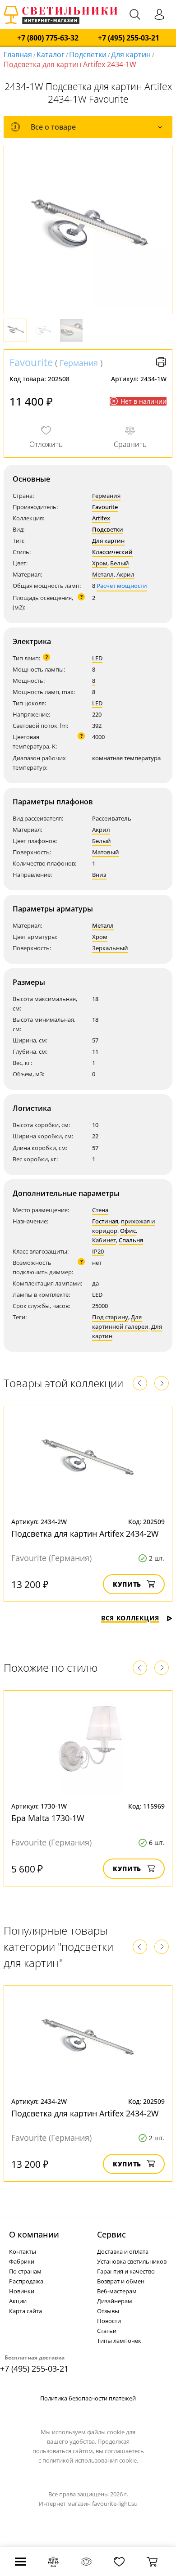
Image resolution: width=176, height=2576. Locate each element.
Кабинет (104, 1240)
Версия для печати (161, 362)
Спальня (131, 1240)
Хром (100, 563)
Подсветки (88, 54)
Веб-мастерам (117, 2291)
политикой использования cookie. (90, 2460)
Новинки (22, 2291)
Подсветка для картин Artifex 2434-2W (85, 1534)
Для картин (131, 54)
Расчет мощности (122, 586)
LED (97, 658)
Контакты (23, 2251)
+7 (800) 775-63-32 (48, 38)
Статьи (107, 2331)
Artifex (101, 518)
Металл (103, 574)
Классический (112, 552)
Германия (79, 363)
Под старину (110, 1317)
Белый (120, 563)
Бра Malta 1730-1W (48, 1818)
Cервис (111, 2234)
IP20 (98, 1251)
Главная (18, 54)
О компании (34, 2234)
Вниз (99, 875)
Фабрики (22, 2261)
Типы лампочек (119, 2341)
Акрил (125, 574)
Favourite (31, 362)
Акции (18, 2301)
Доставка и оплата (123, 2251)
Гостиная (105, 1221)
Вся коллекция (130, 1618)
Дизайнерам (115, 2301)
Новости (109, 2321)
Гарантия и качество (126, 2271)
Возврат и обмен (121, 2281)
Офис (128, 1231)
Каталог (51, 54)
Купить (127, 1584)
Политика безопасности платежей (88, 2398)
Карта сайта (25, 2311)
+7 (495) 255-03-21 (129, 38)
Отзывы (108, 2311)
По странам (25, 2271)
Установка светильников (132, 2261)
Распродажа (26, 2281)
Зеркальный (110, 948)
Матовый (106, 852)
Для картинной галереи (120, 1322)
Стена (100, 1210)
